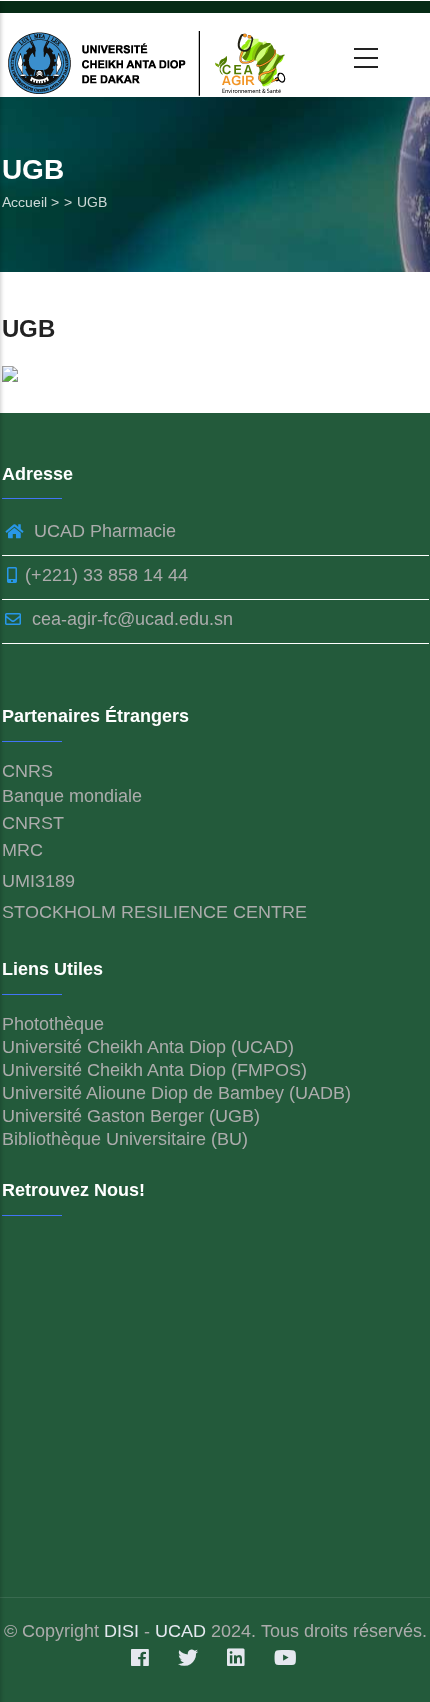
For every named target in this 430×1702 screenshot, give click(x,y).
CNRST (33, 823)
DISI (124, 1631)
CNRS (27, 771)
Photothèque (53, 1024)
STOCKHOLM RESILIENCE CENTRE (154, 912)
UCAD (180, 1631)
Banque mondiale (72, 796)
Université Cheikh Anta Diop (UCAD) (148, 1047)
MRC (22, 850)
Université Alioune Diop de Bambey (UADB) (176, 1093)
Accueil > (30, 202)
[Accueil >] (151, 55)
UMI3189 (38, 881)
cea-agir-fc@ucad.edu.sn (130, 619)
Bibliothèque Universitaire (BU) (125, 1139)
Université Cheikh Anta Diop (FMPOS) (154, 1070)
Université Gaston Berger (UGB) (131, 1116)
